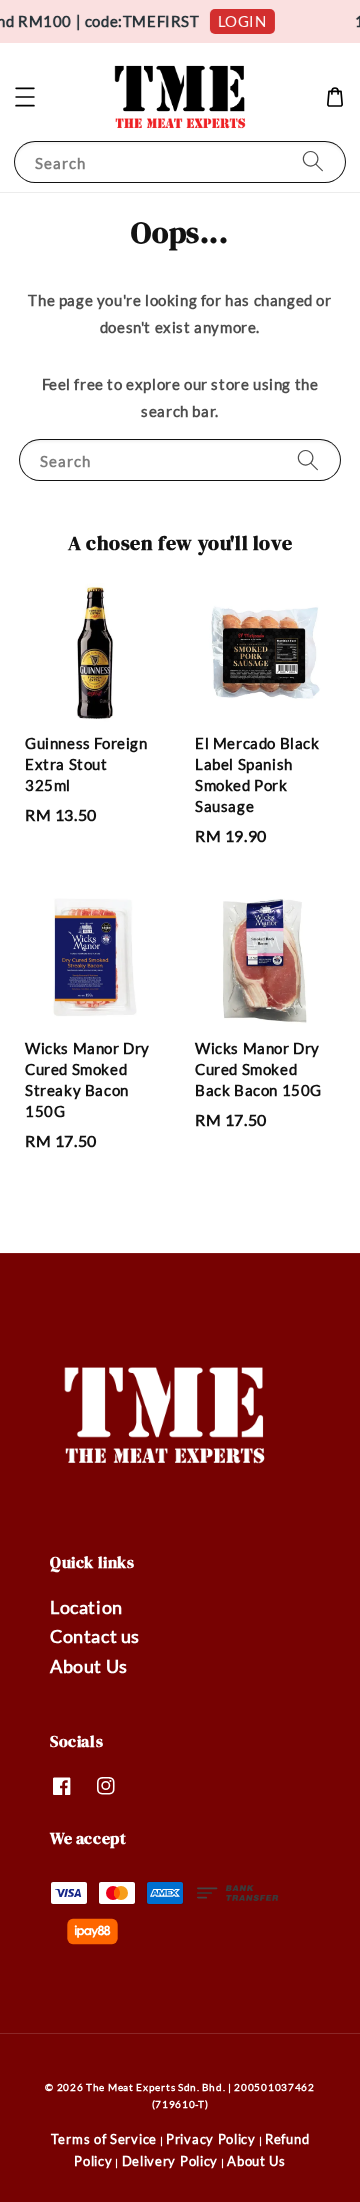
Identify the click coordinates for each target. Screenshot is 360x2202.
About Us (89, 1666)
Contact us (95, 1636)
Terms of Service (104, 2139)
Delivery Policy (170, 2161)
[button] (25, 97)
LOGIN (237, 21)
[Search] (313, 161)
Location (86, 1607)
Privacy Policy (211, 2139)
